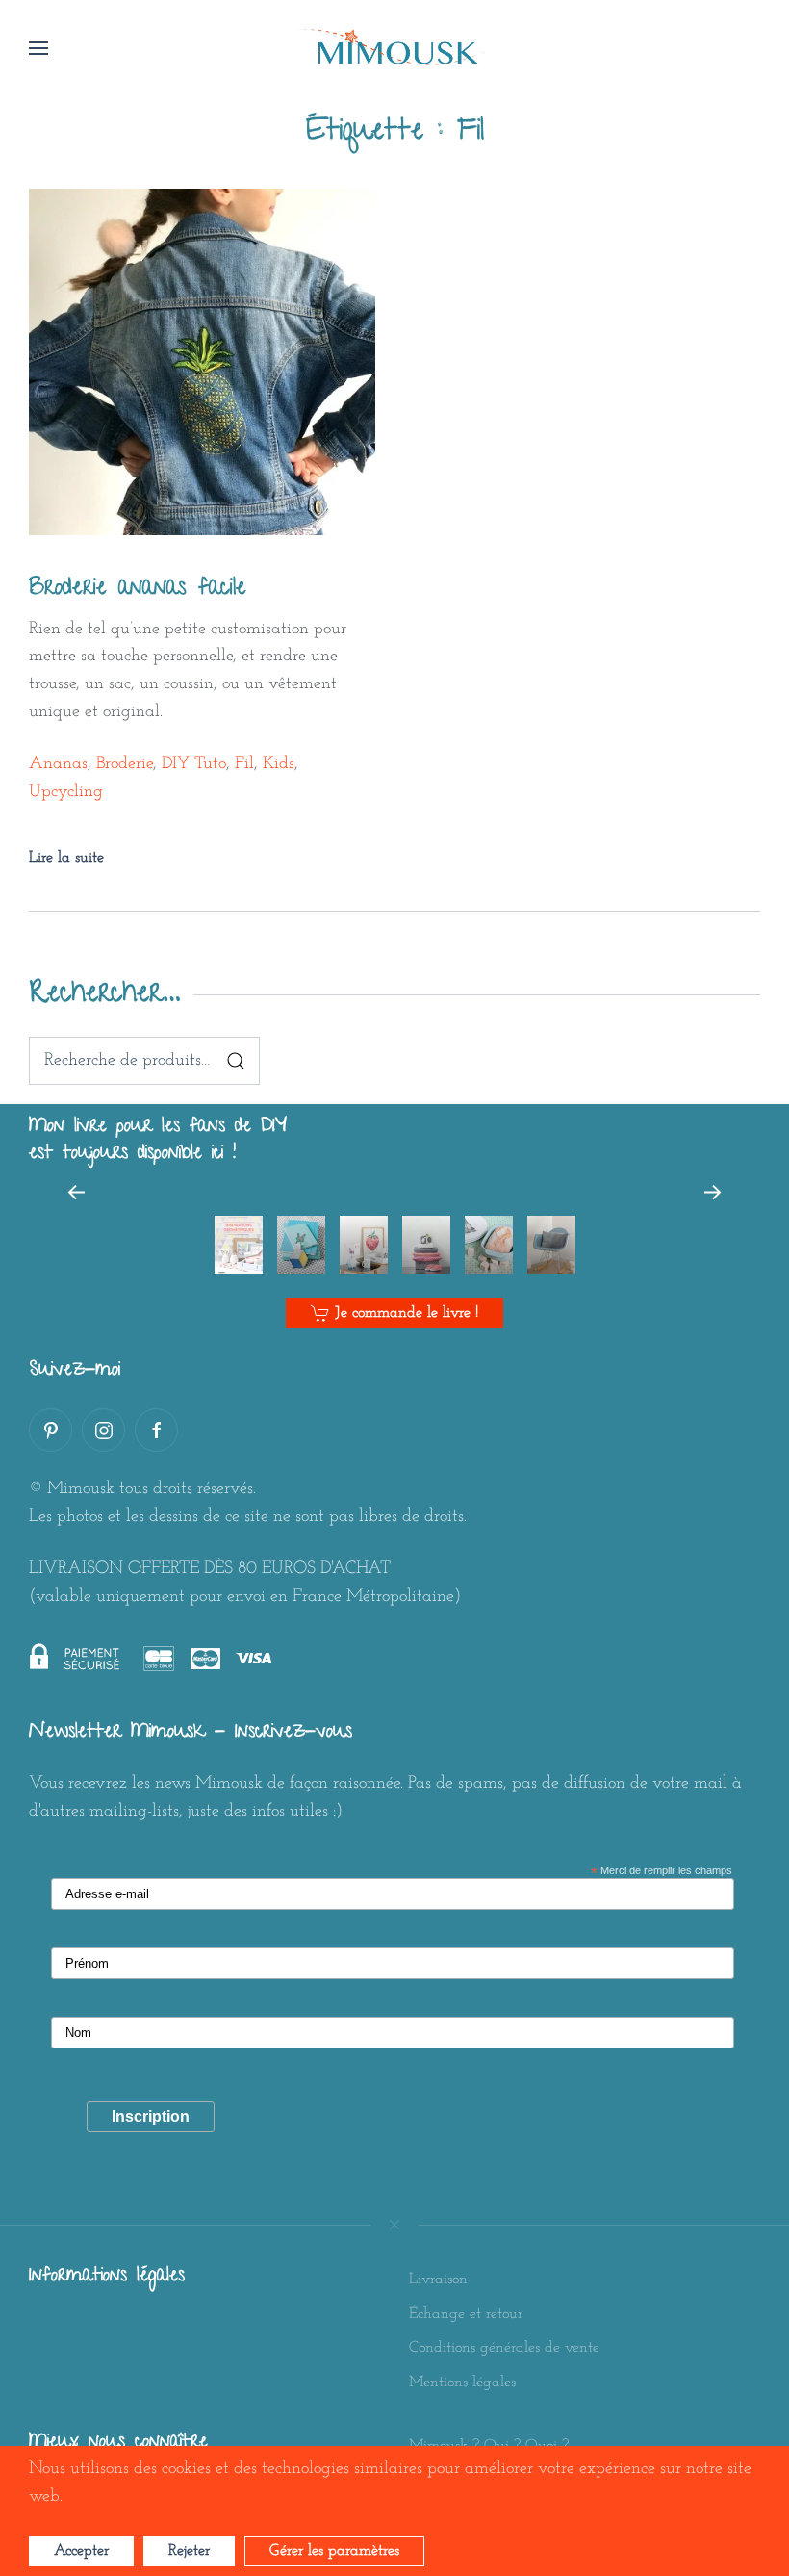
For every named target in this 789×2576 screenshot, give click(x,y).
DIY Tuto (194, 764)
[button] (38, 48)
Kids (279, 764)
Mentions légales (462, 2383)
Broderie (125, 764)
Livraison (438, 2280)
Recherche (236, 1061)
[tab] (239, 1245)
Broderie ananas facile (138, 590)
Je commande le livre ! (407, 1313)
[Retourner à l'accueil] (394, 48)
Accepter (81, 2551)
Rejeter (189, 2551)
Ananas (58, 764)
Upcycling (66, 792)
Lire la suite (66, 858)
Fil (244, 764)
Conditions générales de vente (504, 2348)
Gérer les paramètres (334, 2551)
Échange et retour (466, 2314)
